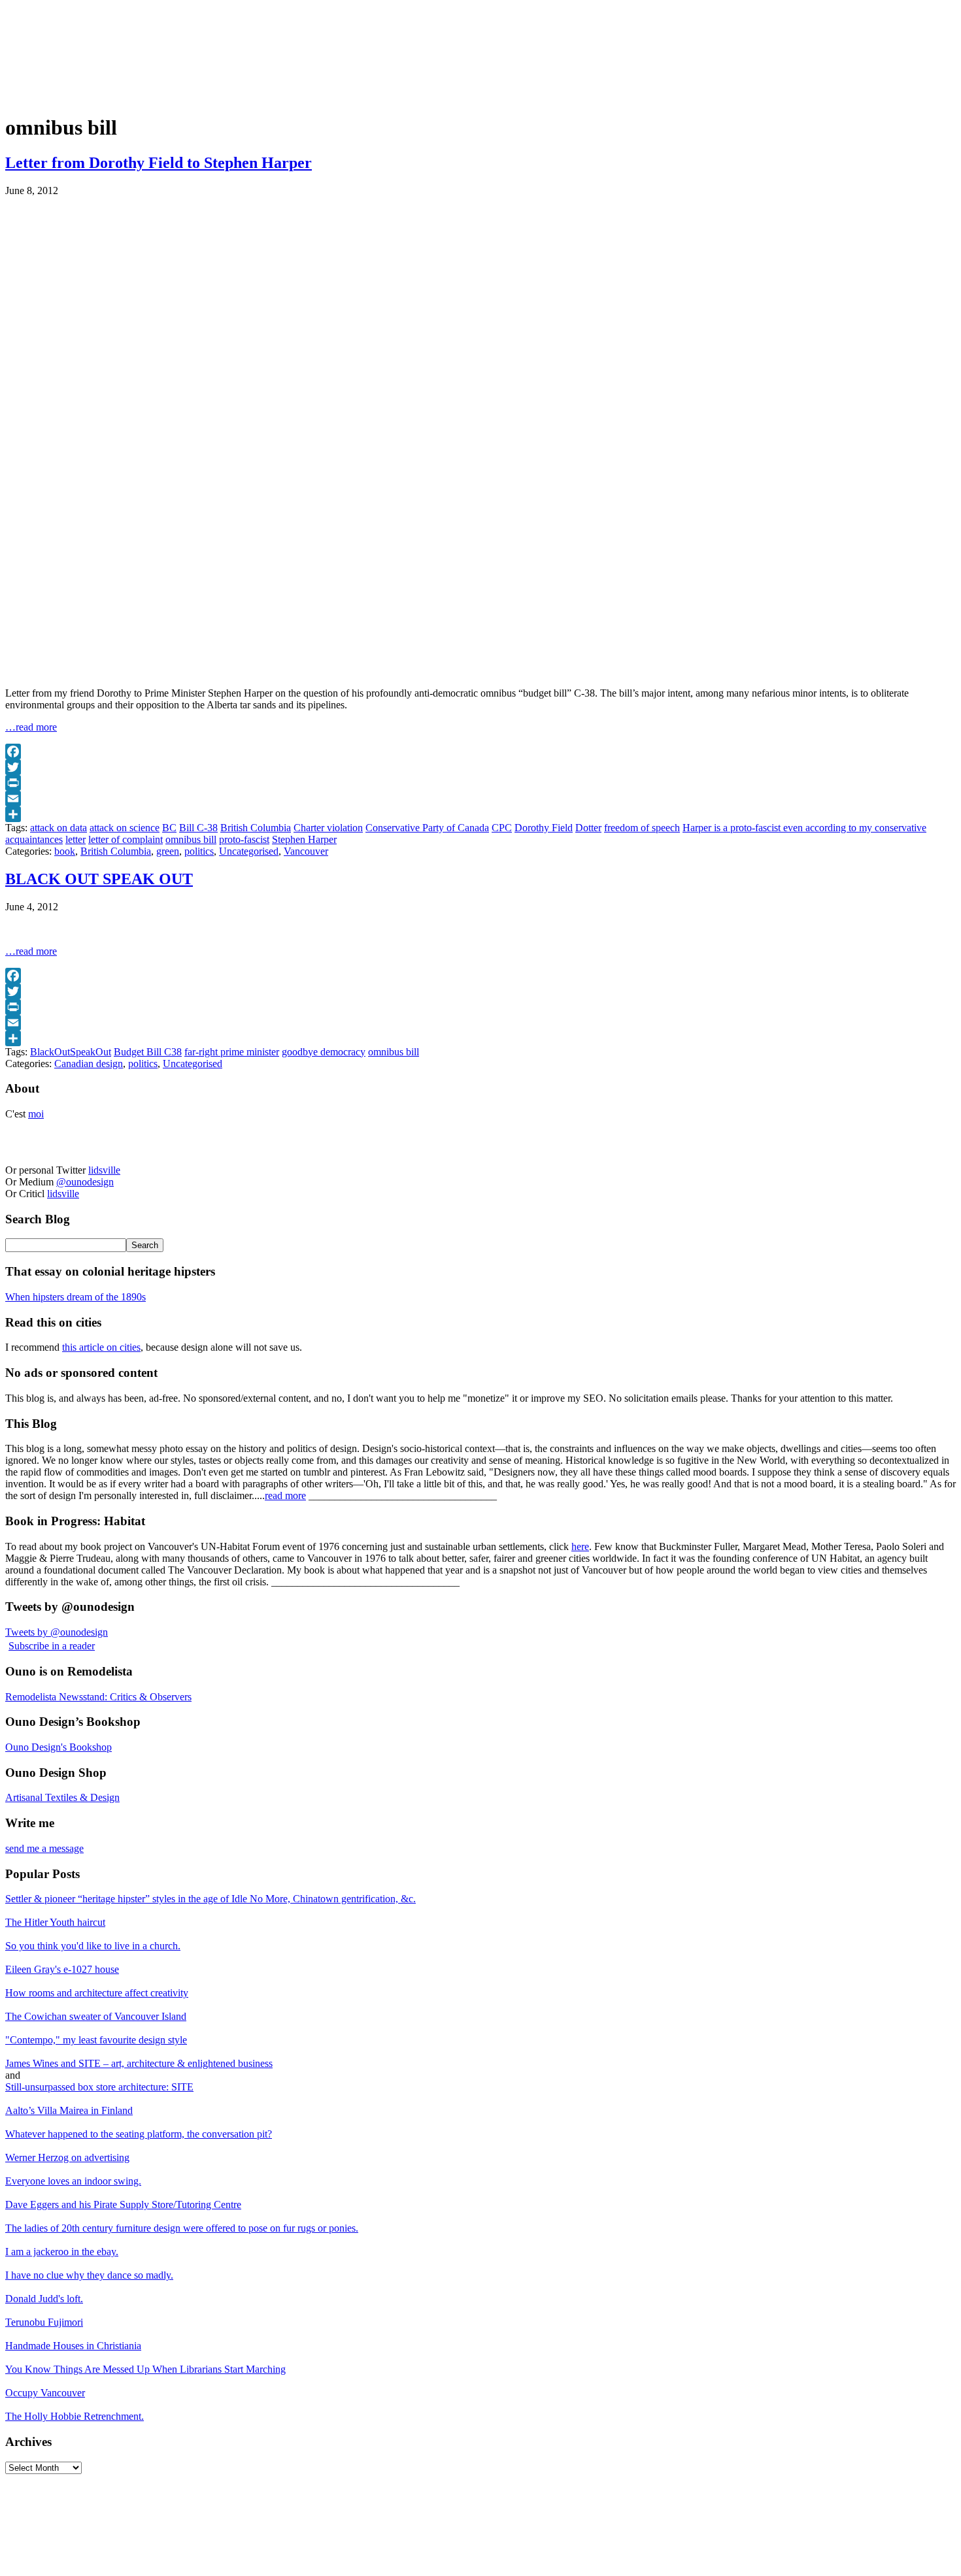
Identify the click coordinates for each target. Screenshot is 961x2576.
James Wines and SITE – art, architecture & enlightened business (139, 2063)
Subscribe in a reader (52, 1646)
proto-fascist (244, 839)
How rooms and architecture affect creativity (97, 1993)
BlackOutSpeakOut (71, 1052)
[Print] (480, 783)
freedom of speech (642, 828)
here (580, 1546)
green (168, 851)
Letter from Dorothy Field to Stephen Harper (159, 163)
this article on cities (101, 1347)
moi (36, 1114)
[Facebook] (480, 751)
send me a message (44, 1848)
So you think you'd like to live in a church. (93, 1946)
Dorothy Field (544, 828)
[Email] (480, 799)
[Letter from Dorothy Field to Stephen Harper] (169, 671)
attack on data (59, 828)
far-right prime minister (232, 1052)
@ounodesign (85, 1182)
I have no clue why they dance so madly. (89, 2275)
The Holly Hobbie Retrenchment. (75, 2416)
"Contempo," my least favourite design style (96, 2040)
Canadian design (89, 1064)
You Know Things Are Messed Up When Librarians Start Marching (145, 2369)
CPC (502, 828)
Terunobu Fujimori (44, 2322)
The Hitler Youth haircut (55, 1922)
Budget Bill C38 (148, 1052)
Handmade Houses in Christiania (73, 2346)
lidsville (104, 1170)
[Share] (480, 814)
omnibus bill (191, 839)
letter (76, 839)
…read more (31, 727)
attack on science (125, 828)
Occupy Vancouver (45, 2393)
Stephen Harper (304, 839)
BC (169, 828)
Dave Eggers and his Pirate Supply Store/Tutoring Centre (123, 2204)
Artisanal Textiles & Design (62, 1797)
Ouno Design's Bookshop (59, 1747)
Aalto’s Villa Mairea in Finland (69, 2110)
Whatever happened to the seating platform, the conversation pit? (139, 2134)
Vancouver (306, 851)
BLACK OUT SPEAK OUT (99, 879)
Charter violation (328, 828)
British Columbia (256, 828)
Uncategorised (249, 851)
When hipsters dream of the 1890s (76, 1297)
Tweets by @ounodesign (57, 1632)
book (65, 851)
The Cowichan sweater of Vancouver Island (96, 2016)
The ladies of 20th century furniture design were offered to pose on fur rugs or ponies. (182, 2228)
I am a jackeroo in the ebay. (62, 2252)
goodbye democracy (324, 1052)
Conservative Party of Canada (427, 828)
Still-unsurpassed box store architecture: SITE (99, 2087)
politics (199, 851)
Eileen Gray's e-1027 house (62, 1969)
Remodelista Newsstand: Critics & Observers (98, 1697)
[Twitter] (480, 767)
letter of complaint (126, 839)
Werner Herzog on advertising (67, 2157)
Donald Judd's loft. (44, 2299)
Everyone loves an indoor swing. (73, 2181)
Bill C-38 (198, 828)
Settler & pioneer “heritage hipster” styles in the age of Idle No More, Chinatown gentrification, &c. (211, 1899)
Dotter (588, 828)
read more (285, 1495)
